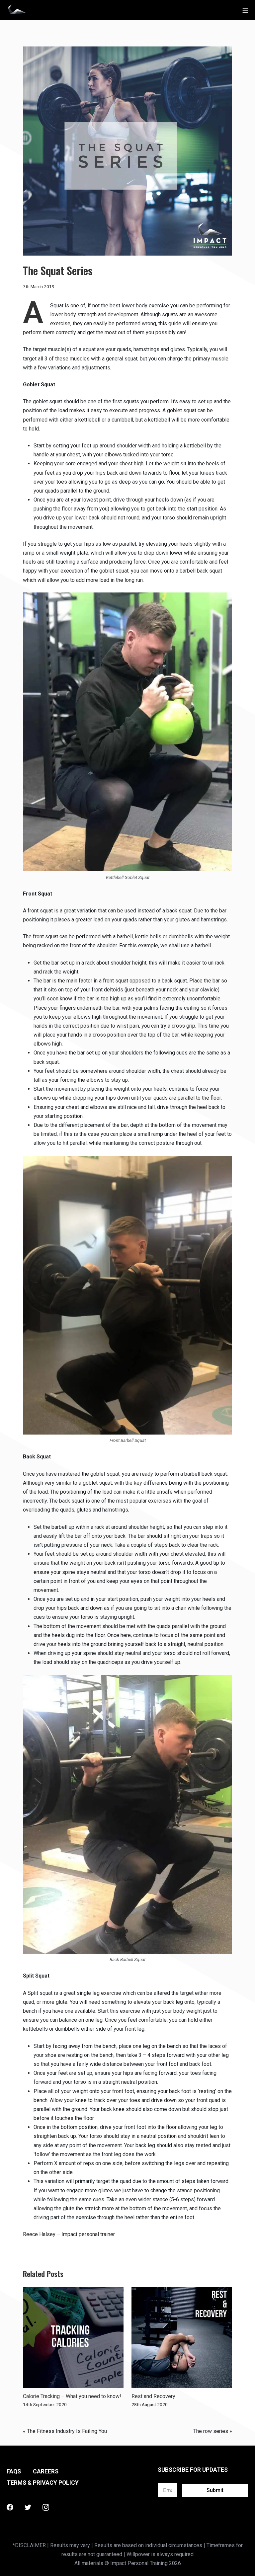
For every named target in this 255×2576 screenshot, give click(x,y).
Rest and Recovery (153, 2396)
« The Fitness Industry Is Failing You (65, 2431)
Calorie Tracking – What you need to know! (72, 2396)
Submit (215, 2490)
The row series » (213, 2431)
